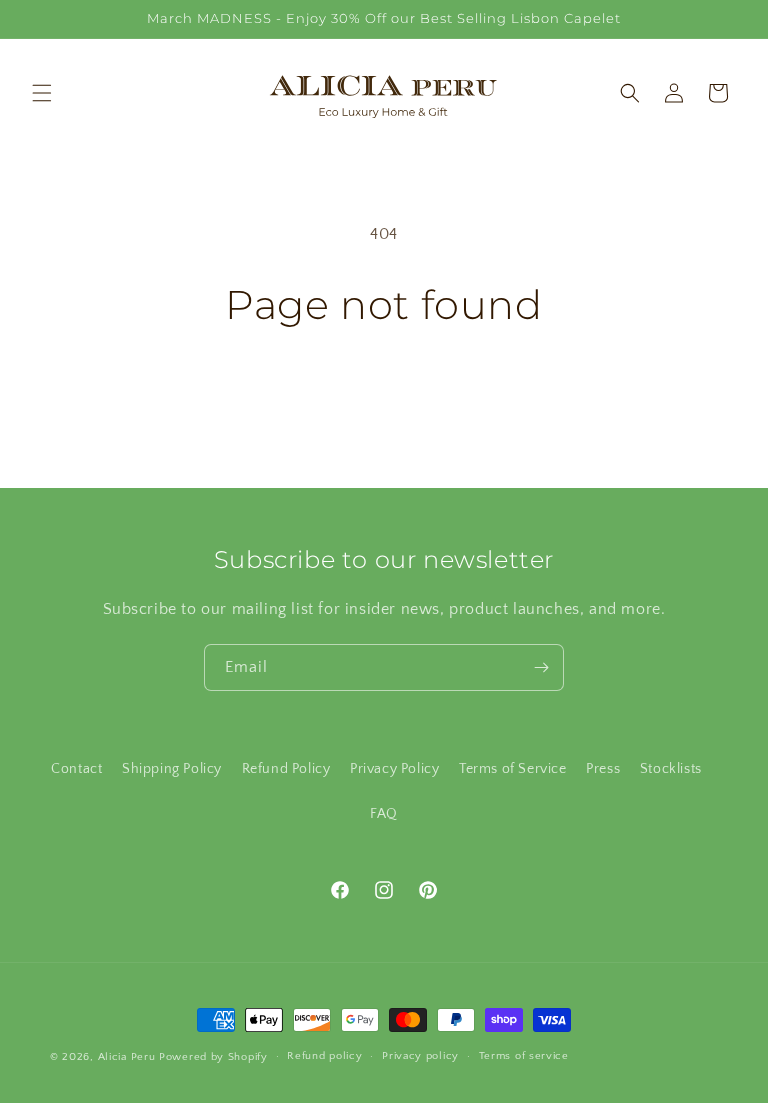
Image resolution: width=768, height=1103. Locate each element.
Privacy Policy (394, 769)
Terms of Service (513, 769)
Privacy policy (420, 1056)
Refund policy (324, 1056)
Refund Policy (286, 769)
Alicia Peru (127, 1057)
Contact (76, 769)
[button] (42, 93)
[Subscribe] (541, 667)
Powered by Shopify (213, 1057)
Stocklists (671, 769)
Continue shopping (384, 394)
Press (603, 769)
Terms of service (524, 1056)
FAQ (384, 814)
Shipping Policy (172, 769)
